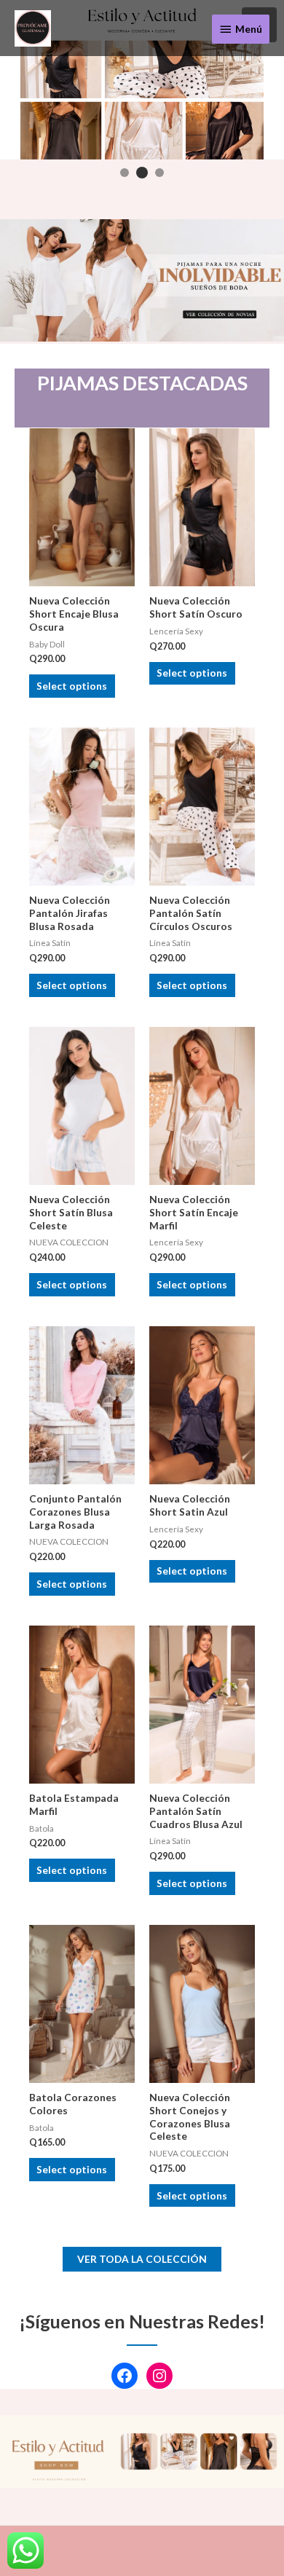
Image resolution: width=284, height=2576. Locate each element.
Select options (72, 686)
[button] (125, 173)
